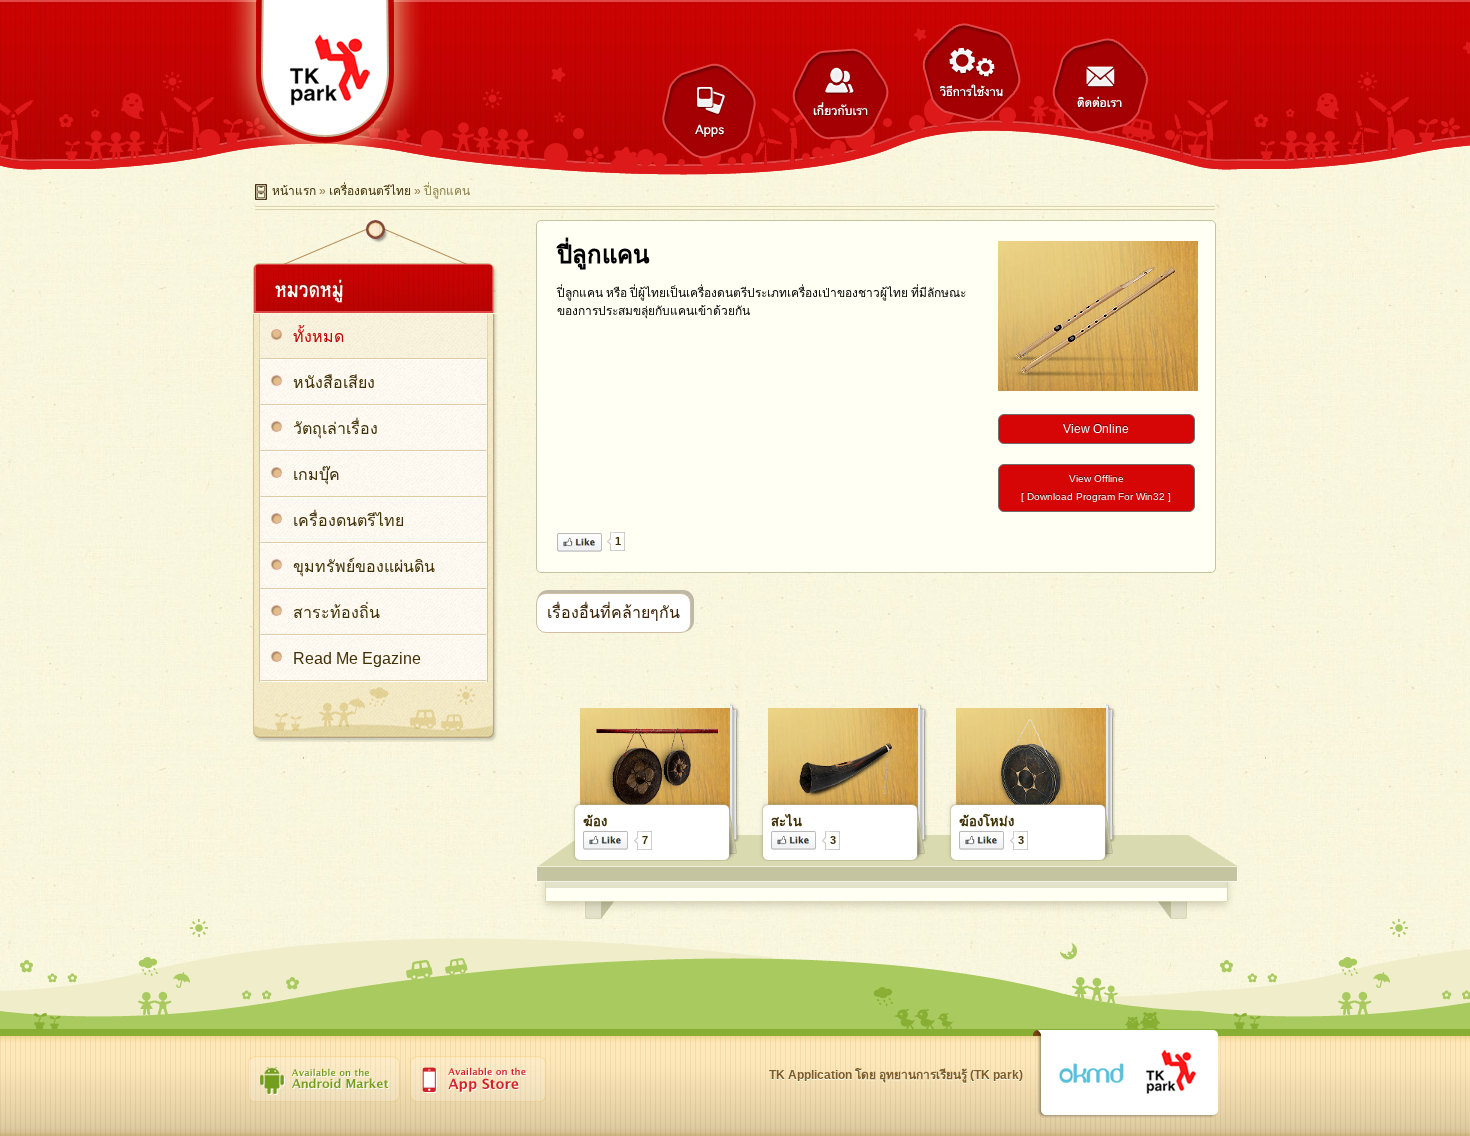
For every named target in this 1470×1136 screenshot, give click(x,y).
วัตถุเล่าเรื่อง (335, 428)
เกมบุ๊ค (316, 474)
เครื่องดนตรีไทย (370, 191)
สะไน (786, 821)
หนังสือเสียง (334, 382)
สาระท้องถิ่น (336, 612)
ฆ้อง (595, 821)
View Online (1096, 429)
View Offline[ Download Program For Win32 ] (1096, 487)
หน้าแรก (294, 191)
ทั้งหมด (318, 336)
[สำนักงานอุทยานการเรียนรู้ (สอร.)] (1171, 1073)
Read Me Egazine (357, 658)
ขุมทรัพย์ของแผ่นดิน (364, 566)
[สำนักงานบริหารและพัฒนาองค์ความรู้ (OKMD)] (1091, 1074)
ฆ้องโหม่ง (986, 821)
